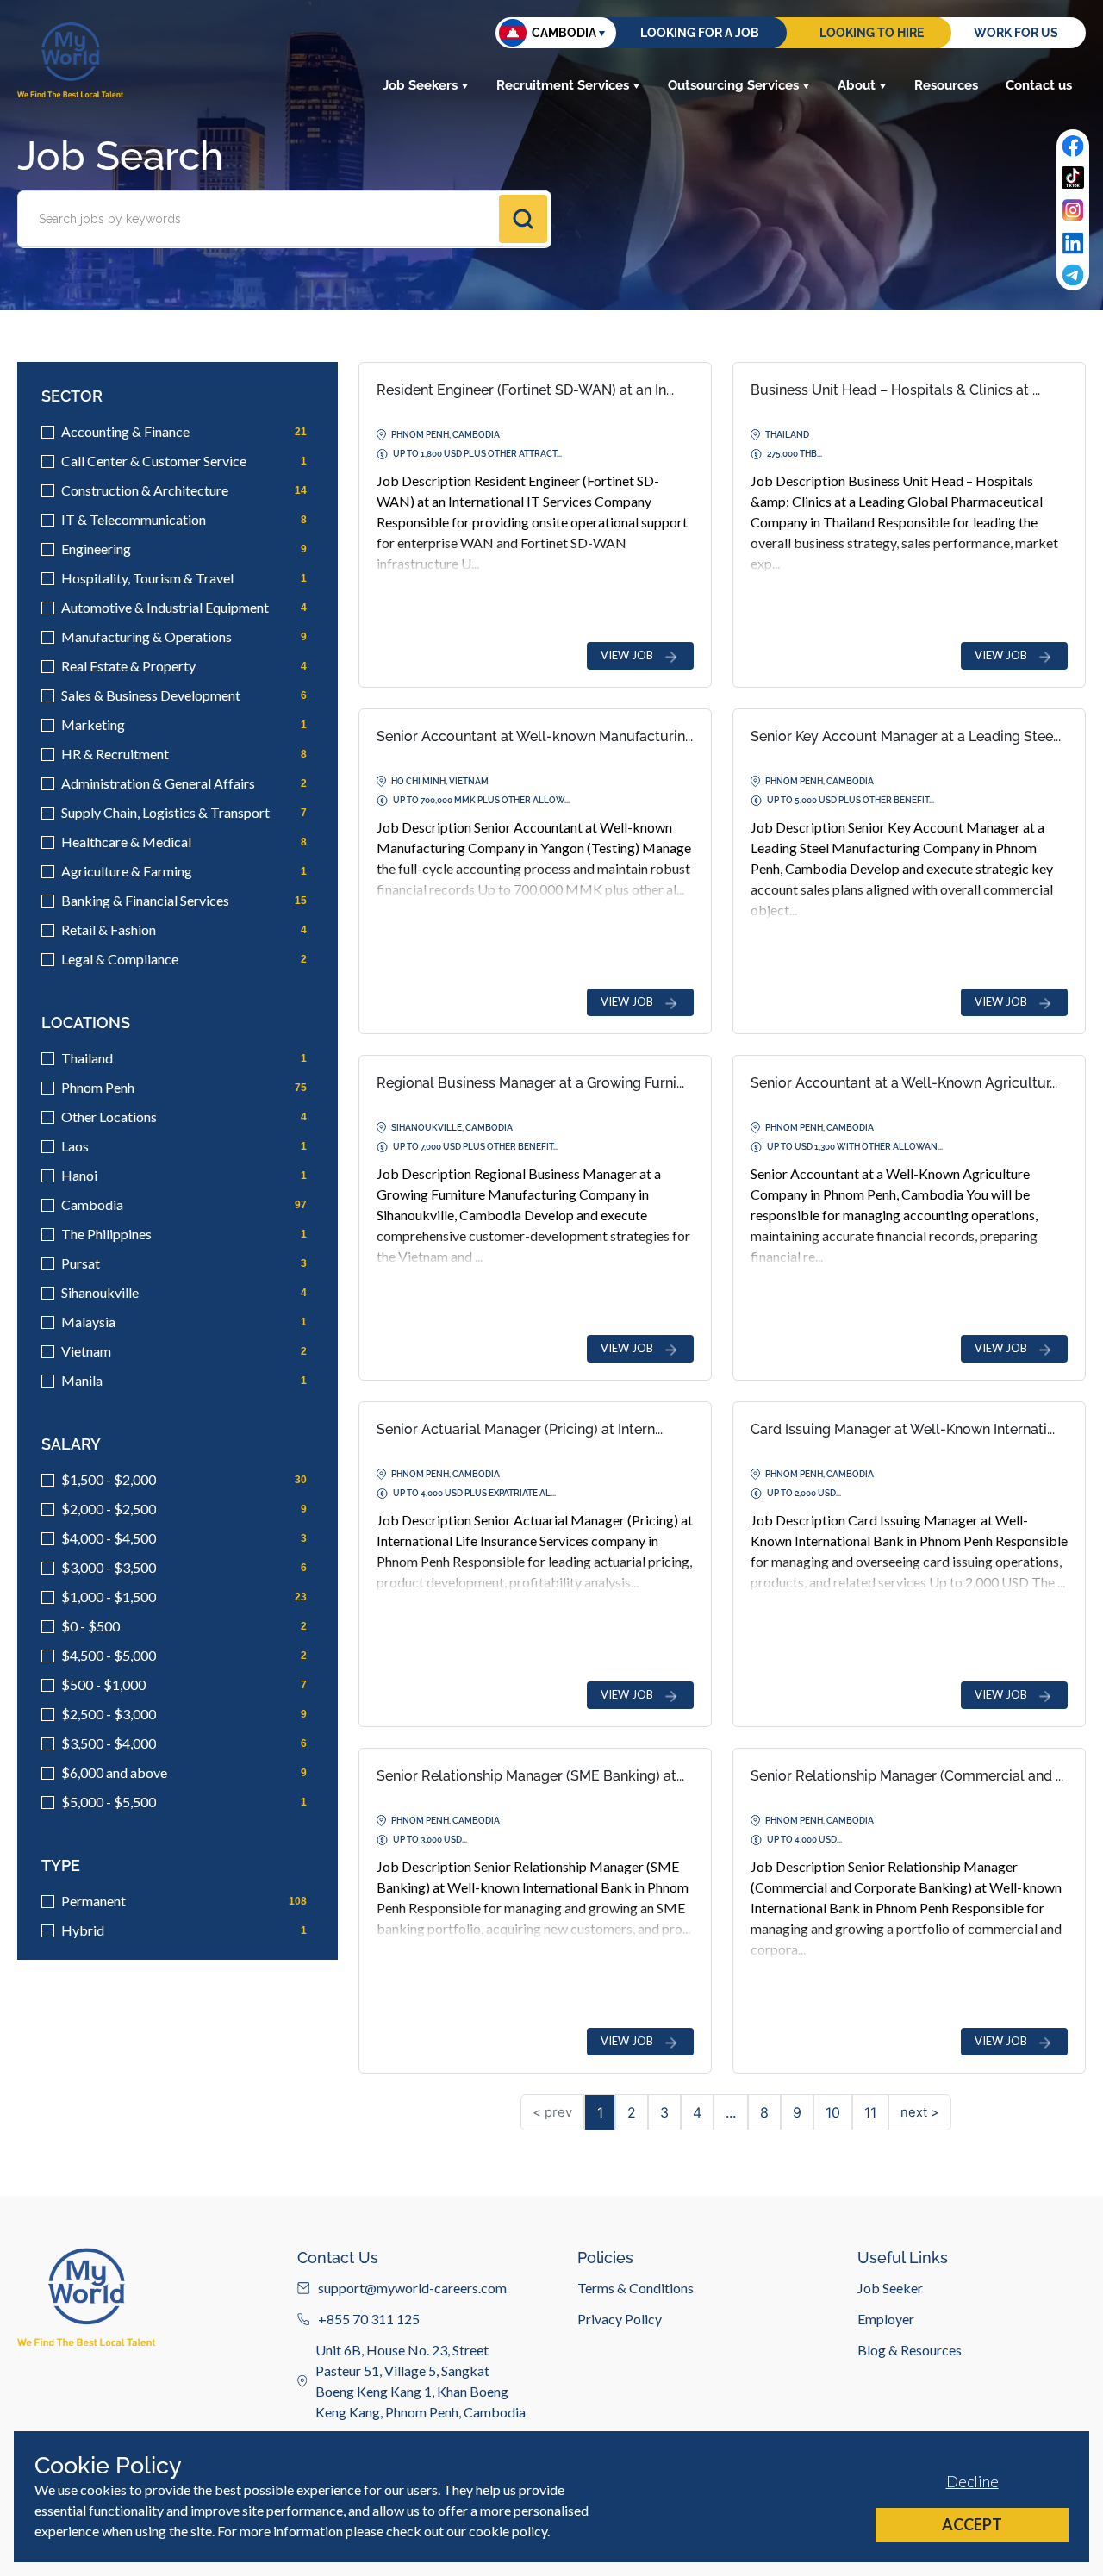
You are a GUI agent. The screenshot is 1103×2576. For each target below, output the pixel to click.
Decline (972, 2481)
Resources (946, 85)
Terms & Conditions (636, 2288)
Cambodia (564, 33)
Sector (72, 396)
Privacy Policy (620, 2319)
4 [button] (697, 2112)
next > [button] (920, 2112)
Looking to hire (872, 33)
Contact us (1039, 85)
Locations (86, 1023)
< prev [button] (552, 2112)
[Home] (70, 60)
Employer (886, 2319)
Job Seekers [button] (420, 85)
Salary (71, 1444)
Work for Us (1016, 33)
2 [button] (632, 2112)
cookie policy (508, 2531)
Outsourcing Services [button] (733, 85)
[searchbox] (260, 219)
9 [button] (797, 2112)
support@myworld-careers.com (412, 2288)
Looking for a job (700, 33)
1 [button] (600, 2112)
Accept (972, 2524)
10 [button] (833, 2112)
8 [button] (764, 2112)
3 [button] (664, 2112)
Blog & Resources (910, 2350)
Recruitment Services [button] (563, 85)
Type (61, 1865)
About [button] (857, 85)
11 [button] (870, 2112)
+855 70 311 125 (369, 2319)
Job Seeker (890, 2288)
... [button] (731, 2112)
